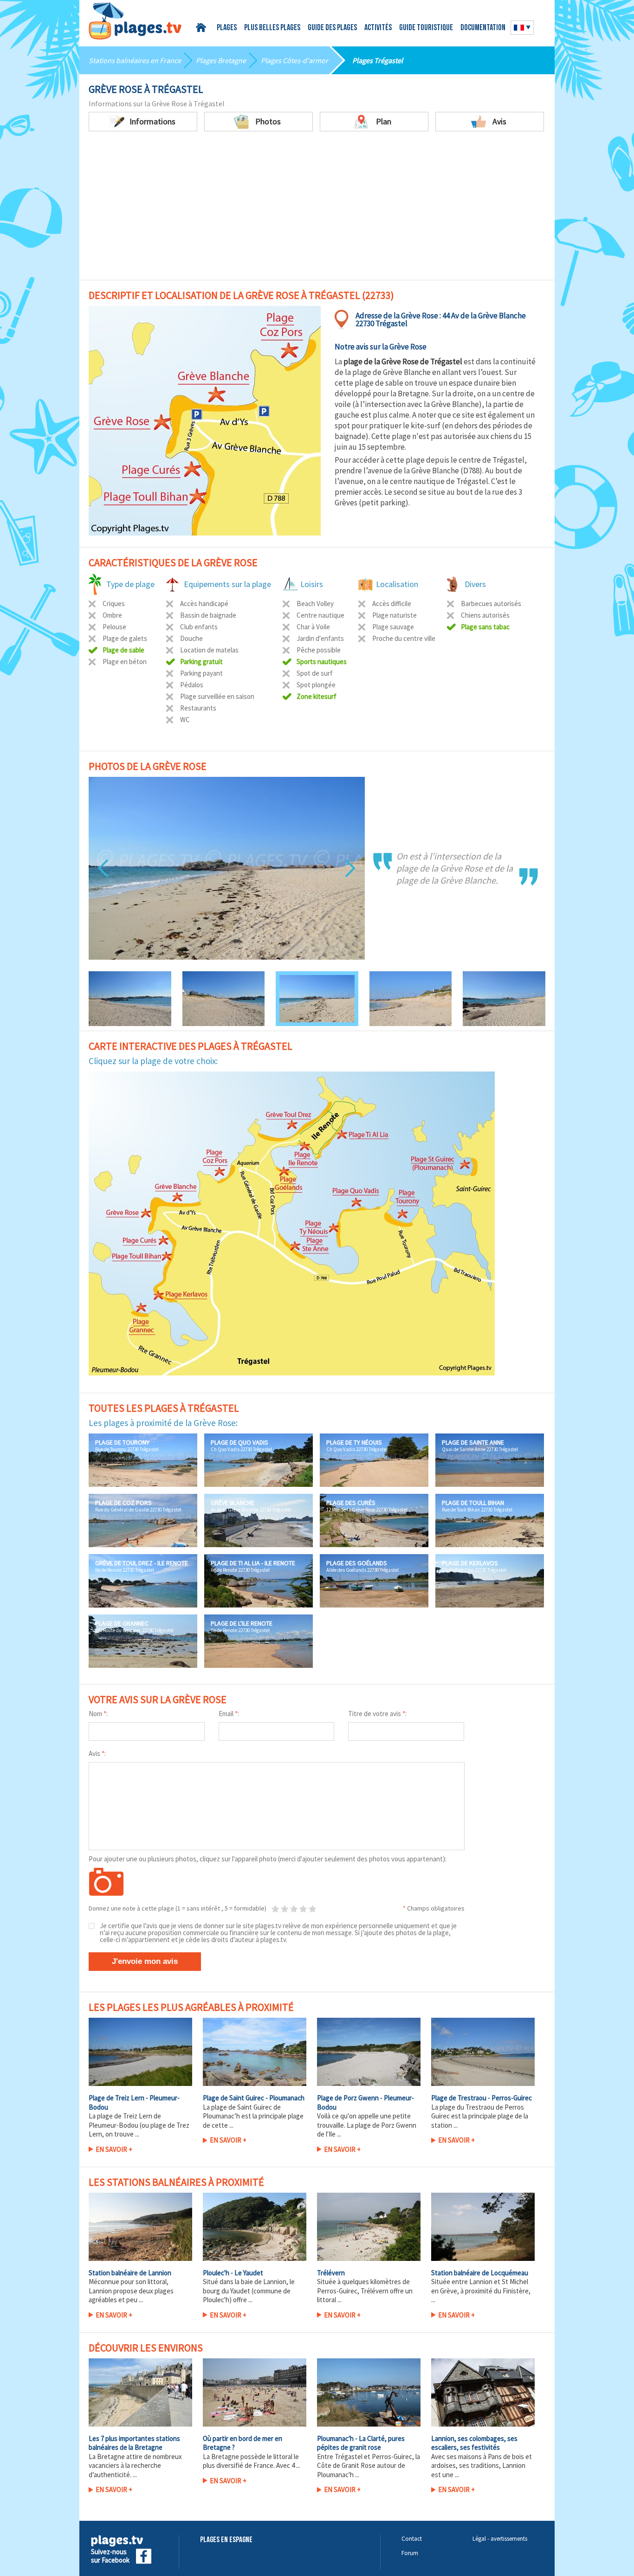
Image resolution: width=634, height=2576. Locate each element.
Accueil (203, 28)
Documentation (483, 28)
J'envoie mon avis (145, 1961)
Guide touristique (426, 28)
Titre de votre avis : (377, 1714)
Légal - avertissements (500, 2539)
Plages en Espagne (226, 2540)
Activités (378, 28)
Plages (227, 28)
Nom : (98, 1714)
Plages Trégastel (378, 60)
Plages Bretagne (221, 60)
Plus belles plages (272, 28)
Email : (229, 1714)
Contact (412, 2539)
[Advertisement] (317, 201)
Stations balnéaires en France (135, 60)
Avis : (97, 1753)
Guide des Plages (332, 28)
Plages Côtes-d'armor (294, 60)
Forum (410, 2553)
